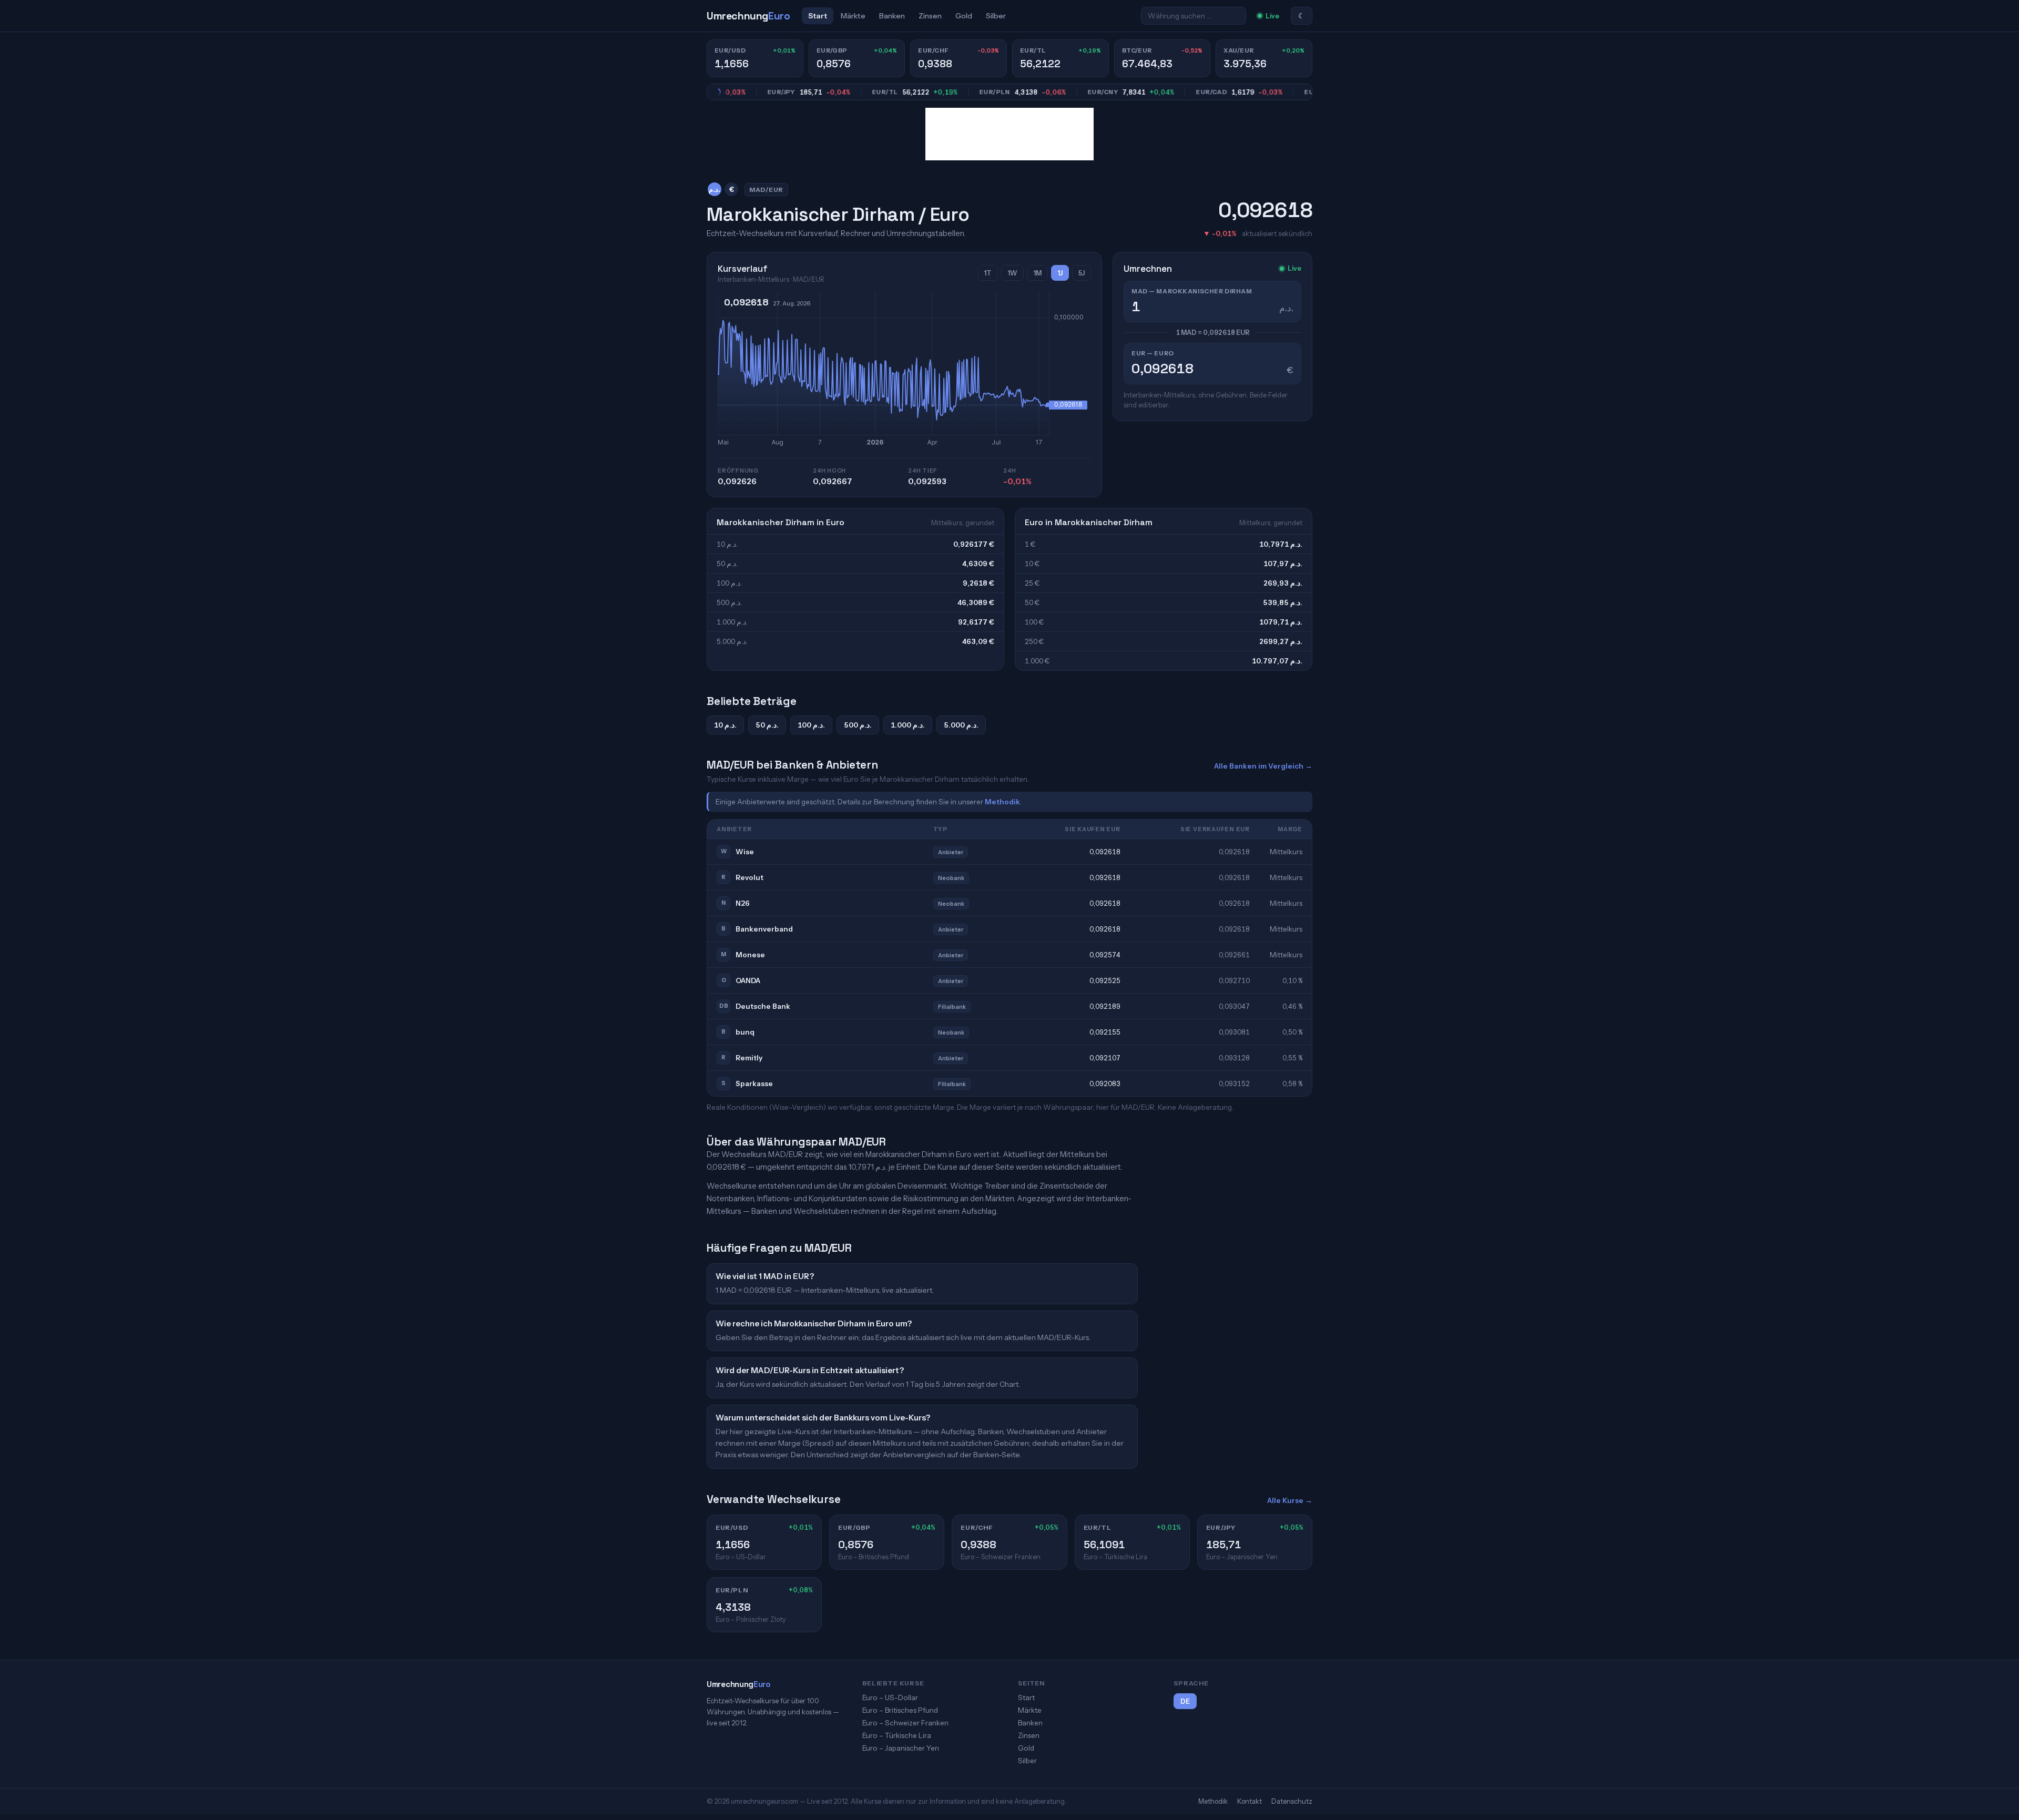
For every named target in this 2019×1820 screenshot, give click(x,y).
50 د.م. (767, 725)
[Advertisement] (1009, 134)
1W (1012, 273)
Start (818, 16)
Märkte (853, 16)
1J (1060, 273)
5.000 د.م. (961, 725)
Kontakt (1250, 1801)
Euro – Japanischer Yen (901, 1748)
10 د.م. (725, 725)
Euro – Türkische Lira (897, 1735)
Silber (996, 16)
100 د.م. (811, 725)
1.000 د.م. (908, 725)
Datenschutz (1292, 1801)
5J (1082, 273)
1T (988, 273)
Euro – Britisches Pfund (900, 1710)
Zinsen (930, 16)
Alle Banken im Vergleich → (1263, 766)
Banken (892, 16)
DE (1185, 1701)
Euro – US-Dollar (890, 1698)
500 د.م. (858, 725)
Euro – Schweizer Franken (905, 1723)
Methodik (1002, 802)
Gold (964, 16)
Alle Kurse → (1290, 1500)
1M (1037, 273)
